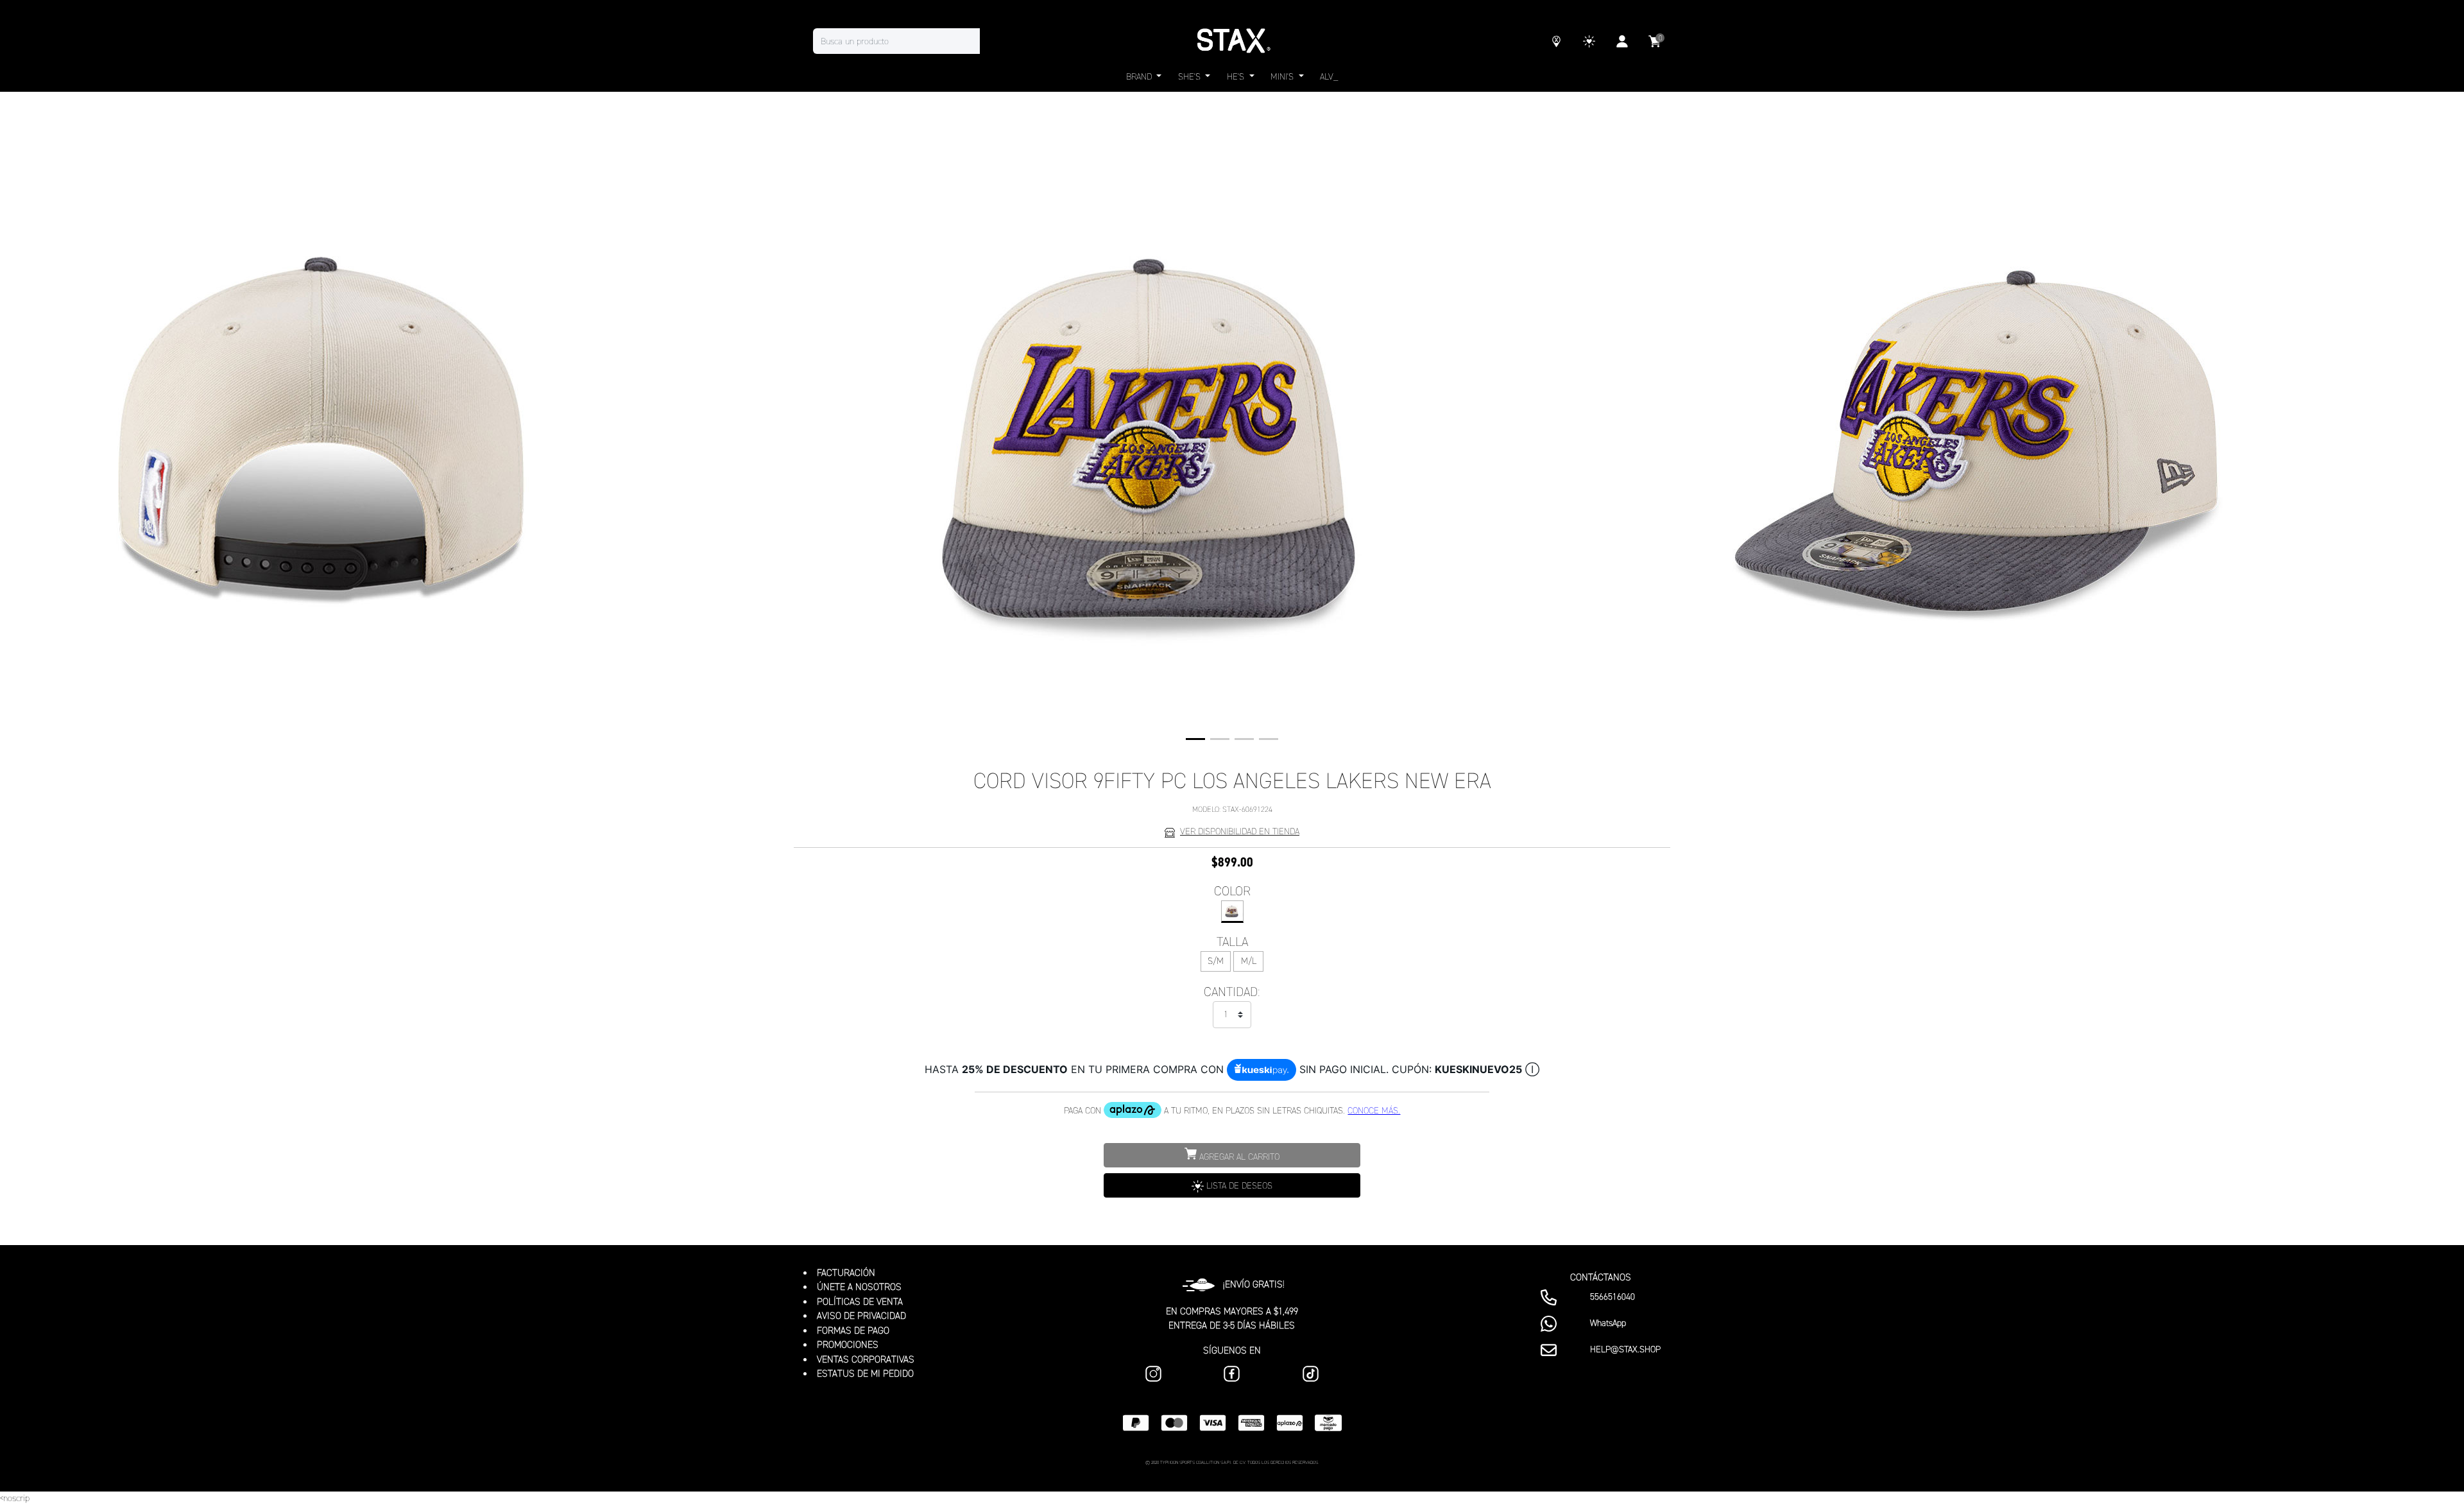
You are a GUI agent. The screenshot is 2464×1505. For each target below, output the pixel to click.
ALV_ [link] (1329, 77)
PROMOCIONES (848, 1345)
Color (1232, 891)
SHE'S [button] (1191, 77)
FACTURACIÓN (846, 1273)
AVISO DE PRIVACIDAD (861, 1316)
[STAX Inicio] (1232, 41)
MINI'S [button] (1283, 77)
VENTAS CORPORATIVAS (866, 1359)
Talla (1232, 942)
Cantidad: (1232, 992)
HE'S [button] (1237, 77)
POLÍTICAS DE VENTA (860, 1302)
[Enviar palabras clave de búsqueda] (993, 41)
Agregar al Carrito (1238, 1157)
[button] (1195, 739)
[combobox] (909, 41)
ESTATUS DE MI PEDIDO (865, 1373)
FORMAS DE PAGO (853, 1330)
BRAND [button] (1140, 77)
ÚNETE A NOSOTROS (859, 1287)
